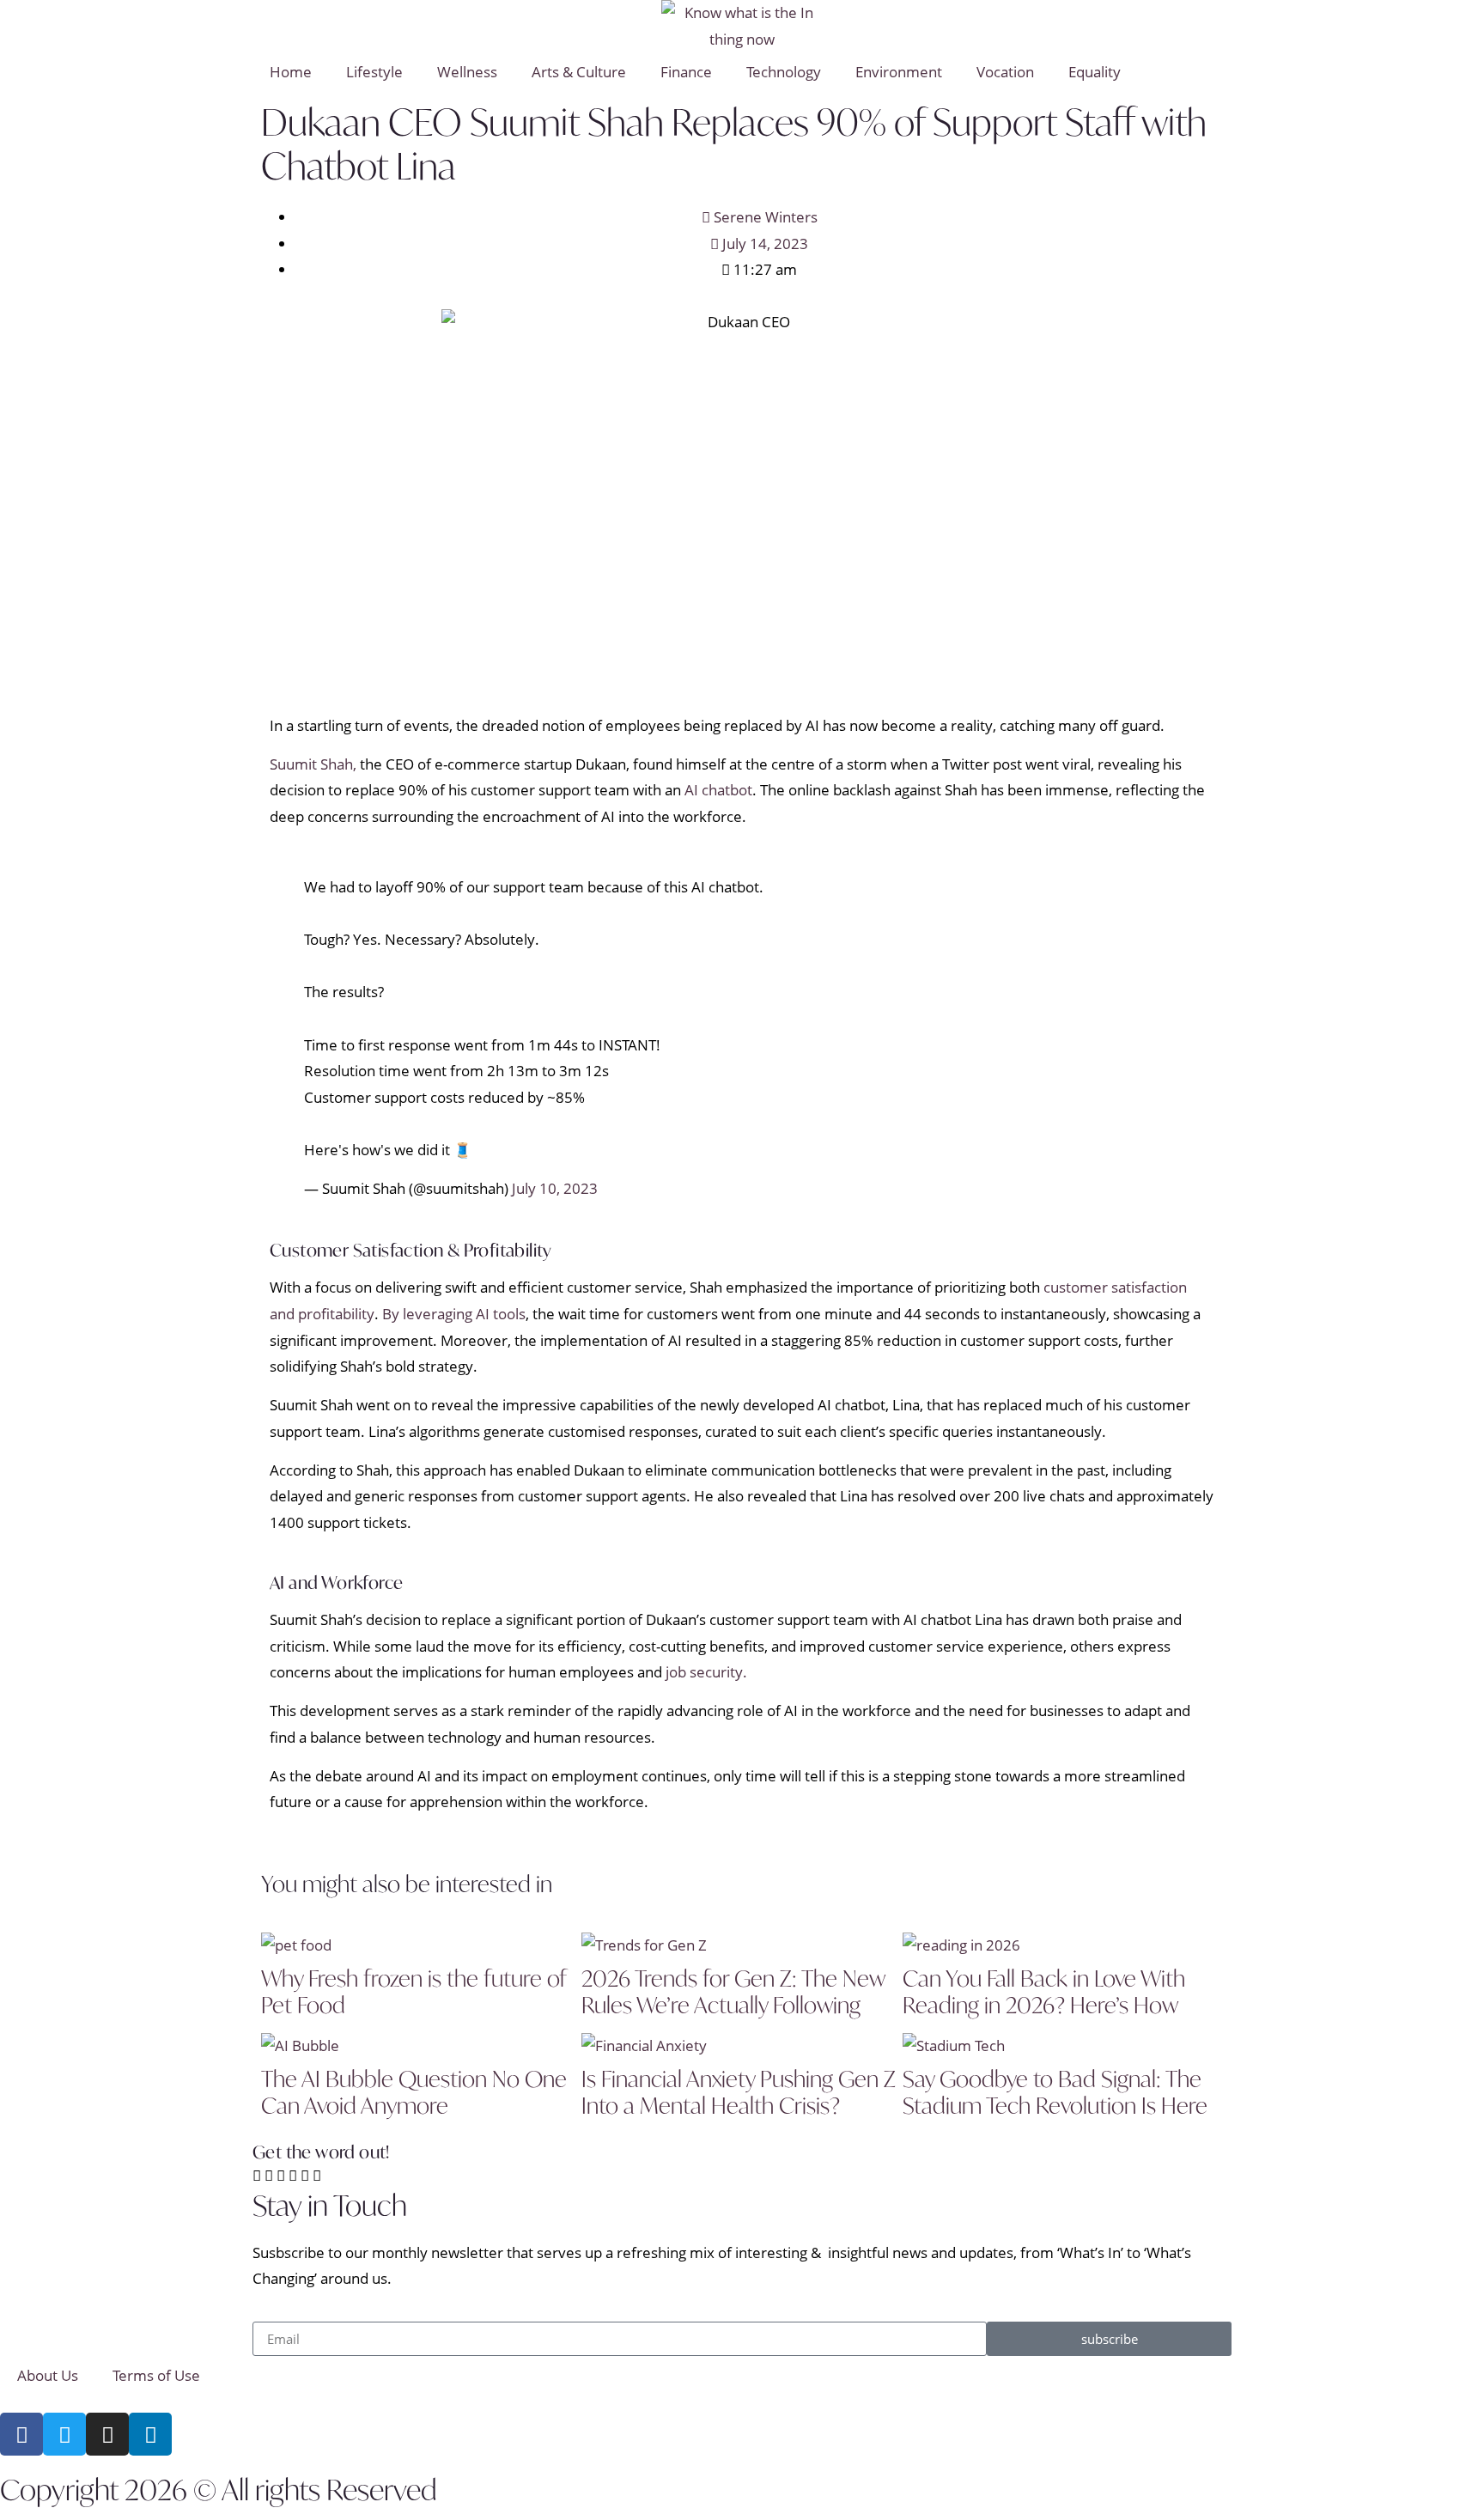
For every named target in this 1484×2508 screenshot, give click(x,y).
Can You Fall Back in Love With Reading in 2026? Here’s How (1044, 1991)
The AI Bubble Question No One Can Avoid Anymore (414, 2092)
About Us (48, 2375)
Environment (899, 72)
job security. (706, 1672)
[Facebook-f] (21, 2434)
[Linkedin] (150, 2434)
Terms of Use (156, 2375)
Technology (784, 72)
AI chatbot (718, 790)
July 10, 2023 (555, 1188)
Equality (1095, 72)
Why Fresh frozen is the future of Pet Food (414, 1991)
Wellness (467, 72)
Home (291, 72)
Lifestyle (374, 72)
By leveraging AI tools (454, 1314)
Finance (686, 72)
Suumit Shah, (313, 764)
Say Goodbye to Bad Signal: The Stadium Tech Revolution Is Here (1055, 2092)
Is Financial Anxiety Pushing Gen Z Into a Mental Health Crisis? (739, 2092)
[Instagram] (107, 2434)
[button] (257, 2176)
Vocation (1005, 72)
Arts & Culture (579, 72)
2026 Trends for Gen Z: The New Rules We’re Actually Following (733, 1991)
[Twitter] (64, 2434)
